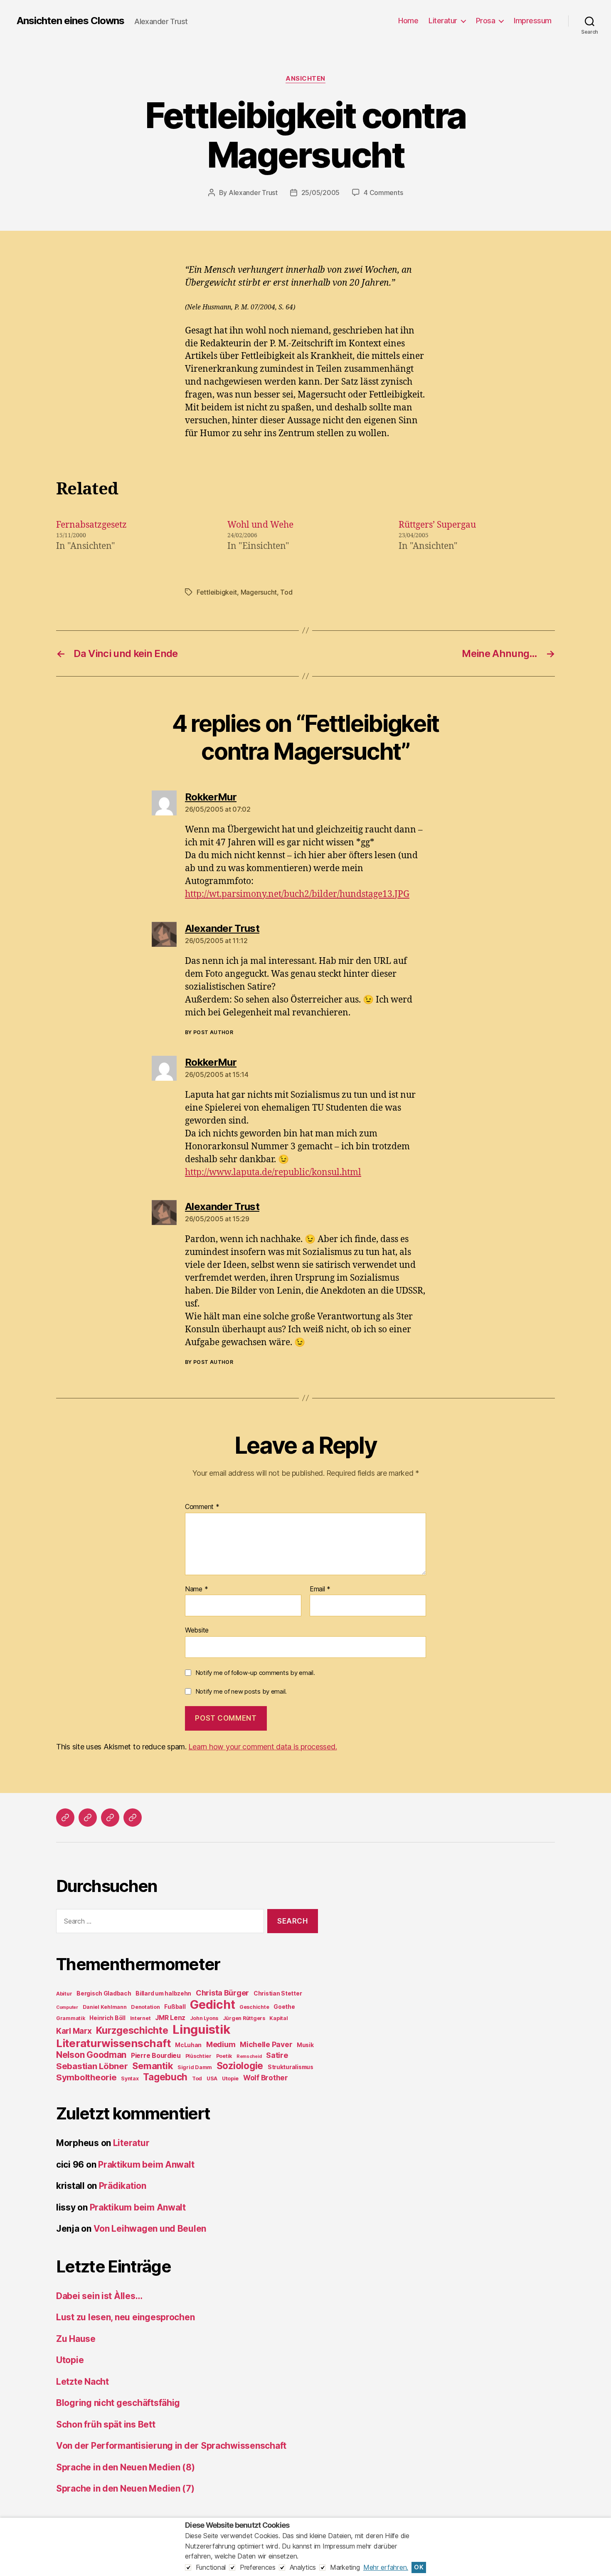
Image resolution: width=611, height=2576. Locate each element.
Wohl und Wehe (260, 525)
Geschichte (254, 2007)
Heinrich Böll (107, 2018)
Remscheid (249, 2056)
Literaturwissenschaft (113, 2043)
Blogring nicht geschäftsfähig (118, 2403)
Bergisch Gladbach (104, 1993)
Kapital (278, 2018)
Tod (286, 592)
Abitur (64, 1994)
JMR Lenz (170, 2018)
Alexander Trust (253, 193)
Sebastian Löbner (92, 2066)
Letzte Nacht (83, 2382)
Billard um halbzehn (163, 1993)
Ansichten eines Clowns (70, 21)
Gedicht (212, 2005)
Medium (221, 2044)
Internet (140, 2018)
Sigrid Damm (195, 2067)
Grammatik (71, 2018)
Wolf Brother (266, 2078)
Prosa (486, 21)
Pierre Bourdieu (156, 2056)
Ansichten (305, 79)
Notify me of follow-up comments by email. (255, 1673)
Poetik (224, 2056)
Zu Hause (76, 2339)
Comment (202, 1507)
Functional (211, 2567)
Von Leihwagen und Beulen (150, 2229)
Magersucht (259, 592)
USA (212, 2078)
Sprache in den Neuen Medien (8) (126, 2467)
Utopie (230, 2078)
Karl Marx (74, 2031)
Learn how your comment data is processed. (262, 1747)
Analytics (303, 2567)
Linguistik (201, 2029)
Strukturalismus (291, 2067)
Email (320, 1589)
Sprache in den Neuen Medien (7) (125, 2488)
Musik (305, 2045)
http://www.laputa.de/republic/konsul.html (273, 1172)
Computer (67, 2007)
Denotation (145, 2007)
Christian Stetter (278, 1993)
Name (196, 1589)
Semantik (153, 2066)
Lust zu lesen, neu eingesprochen (125, 2317)
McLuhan (188, 2045)
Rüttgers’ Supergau (437, 525)
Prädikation (123, 2186)
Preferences (258, 2567)
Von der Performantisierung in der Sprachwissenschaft (171, 2446)
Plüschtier (198, 2056)
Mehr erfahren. (386, 2567)
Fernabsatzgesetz (91, 525)
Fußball (175, 2007)
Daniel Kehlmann (105, 2007)
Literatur (443, 21)
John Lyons (204, 2018)
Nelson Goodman (91, 2055)
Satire (277, 2055)
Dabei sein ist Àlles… (99, 2296)
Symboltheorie (86, 2077)
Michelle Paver (266, 2044)
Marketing (345, 2567)
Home (408, 21)
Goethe (284, 2007)
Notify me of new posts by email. (241, 1691)
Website (197, 1630)
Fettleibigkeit (217, 592)
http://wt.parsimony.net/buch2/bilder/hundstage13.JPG (297, 894)
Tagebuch (165, 2077)
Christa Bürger (222, 1993)
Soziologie (240, 2066)
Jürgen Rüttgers (244, 2018)
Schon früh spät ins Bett (106, 2424)
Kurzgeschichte (132, 2030)
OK (419, 2567)
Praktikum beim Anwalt (146, 2165)
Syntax (130, 2078)
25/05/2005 (320, 193)
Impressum (533, 21)
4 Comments (383, 193)
